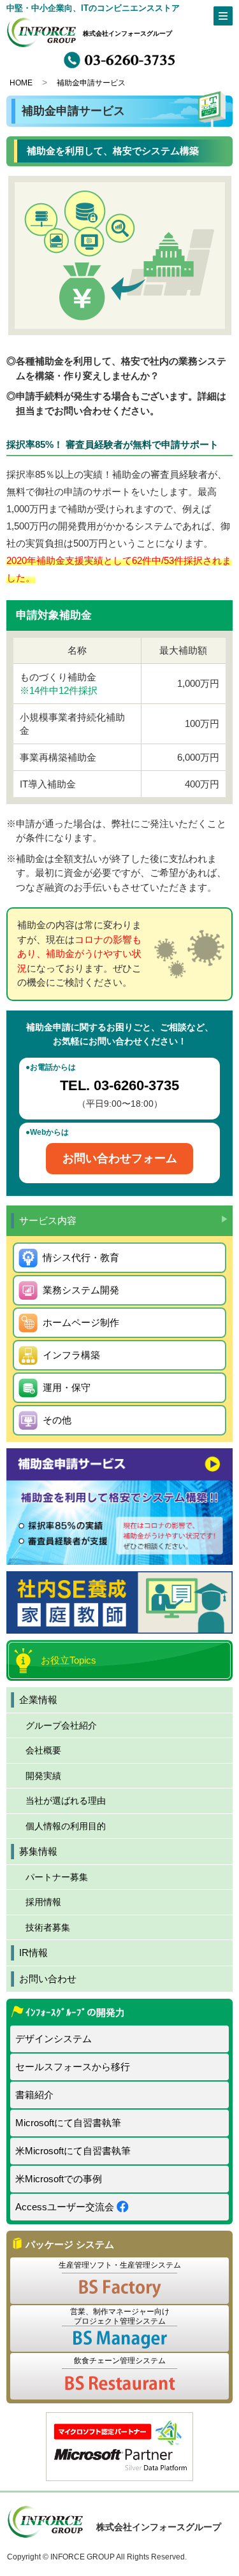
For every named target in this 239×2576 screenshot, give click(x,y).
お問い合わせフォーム (120, 1158)
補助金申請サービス (91, 83)
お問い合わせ (48, 1979)
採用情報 (43, 1902)
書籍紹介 (34, 2095)
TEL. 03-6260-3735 (119, 1085)
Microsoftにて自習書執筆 (68, 2123)
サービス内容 (48, 1220)
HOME (21, 83)
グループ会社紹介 (61, 1725)
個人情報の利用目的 (66, 1826)
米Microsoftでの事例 (59, 2179)
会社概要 (43, 1750)
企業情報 (38, 1700)
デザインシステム (54, 2039)
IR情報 (33, 1953)
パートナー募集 (57, 1877)
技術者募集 (48, 1927)
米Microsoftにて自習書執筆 (73, 2151)
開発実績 (43, 1776)
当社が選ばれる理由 (66, 1801)
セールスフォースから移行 (73, 2067)
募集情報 (38, 1851)
